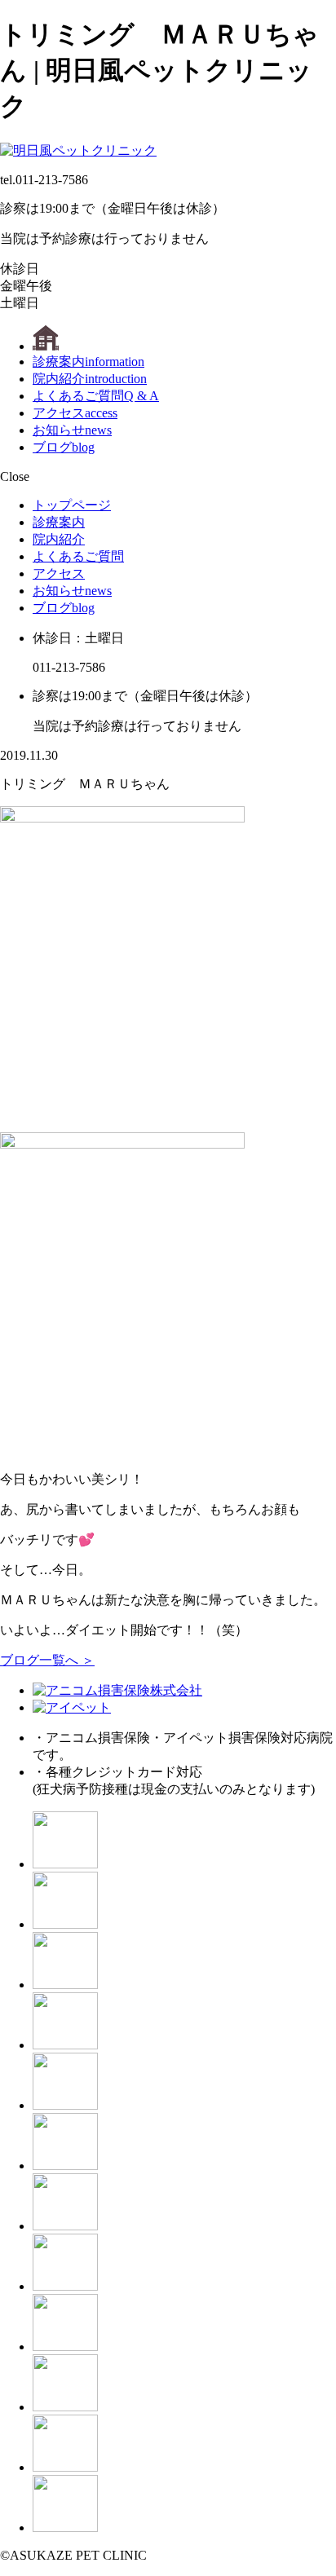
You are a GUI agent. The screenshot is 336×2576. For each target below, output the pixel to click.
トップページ (72, 505)
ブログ (64, 447)
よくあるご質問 (96, 396)
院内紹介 (90, 379)
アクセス (75, 413)
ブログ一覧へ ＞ (47, 1660)
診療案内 (88, 362)
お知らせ (72, 430)
